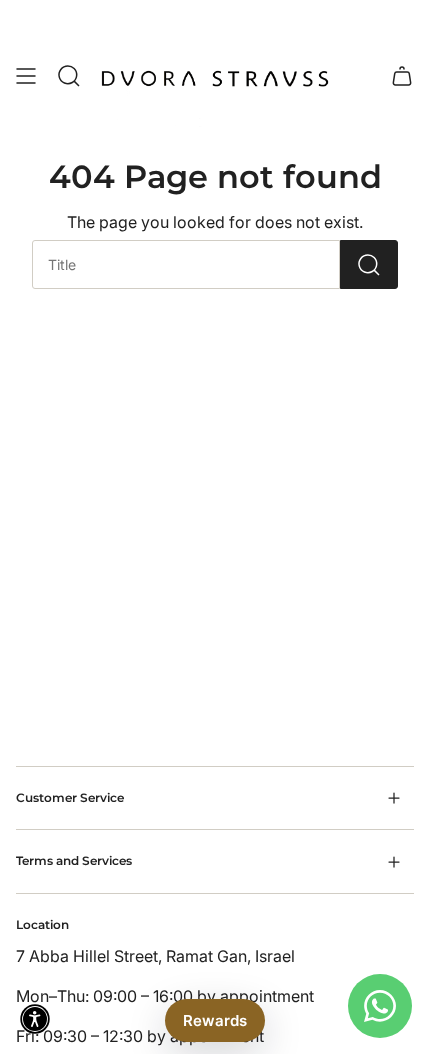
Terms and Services (74, 860)
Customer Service (70, 797)
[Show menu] (26, 76)
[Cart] (402, 76)
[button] (35, 1019)
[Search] (369, 264)
